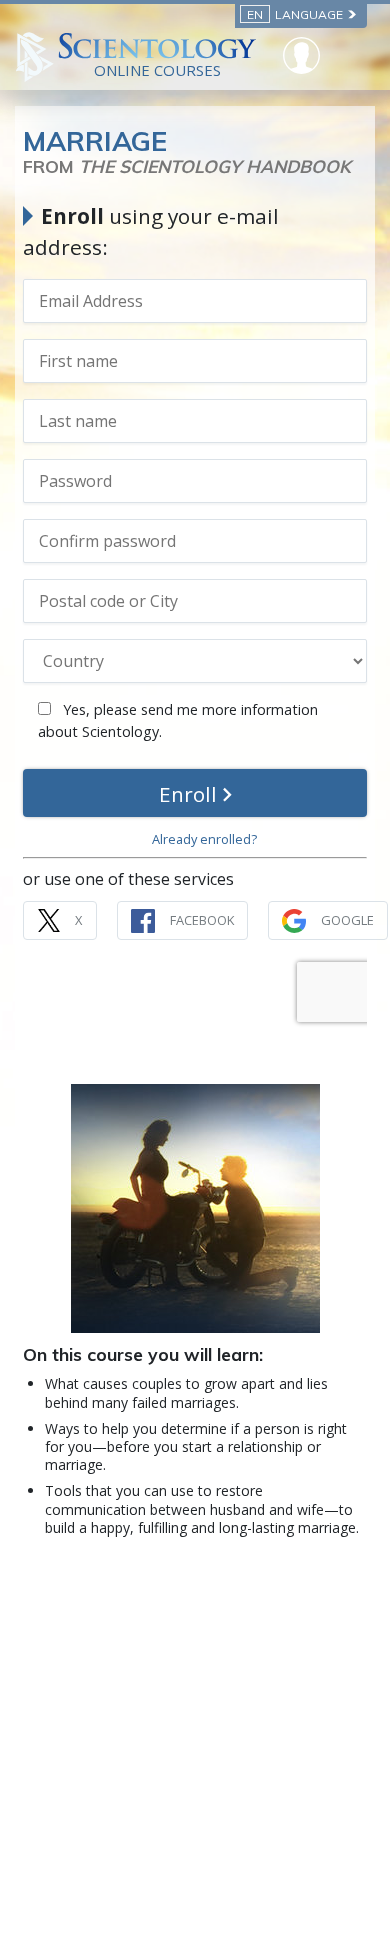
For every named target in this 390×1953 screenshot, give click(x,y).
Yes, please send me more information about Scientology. (178, 720)
